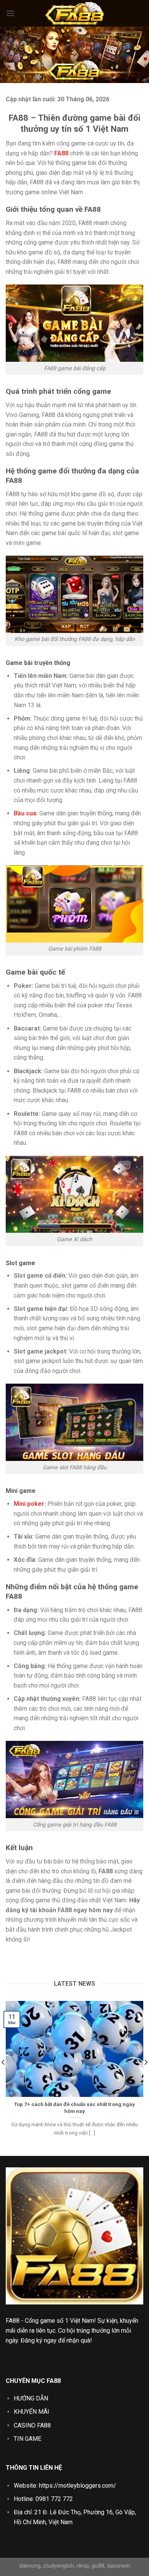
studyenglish (58, 2566)
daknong (30, 2566)
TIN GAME (28, 2439)
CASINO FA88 (32, 2425)
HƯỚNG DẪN (31, 2398)
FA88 (13, 2321)
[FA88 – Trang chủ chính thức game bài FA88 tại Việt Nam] (74, 13)
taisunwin (119, 2566)
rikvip (83, 2566)
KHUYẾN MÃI (32, 2412)
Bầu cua (25, 813)
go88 (98, 2566)
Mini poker (29, 1504)
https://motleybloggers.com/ (78, 2486)
